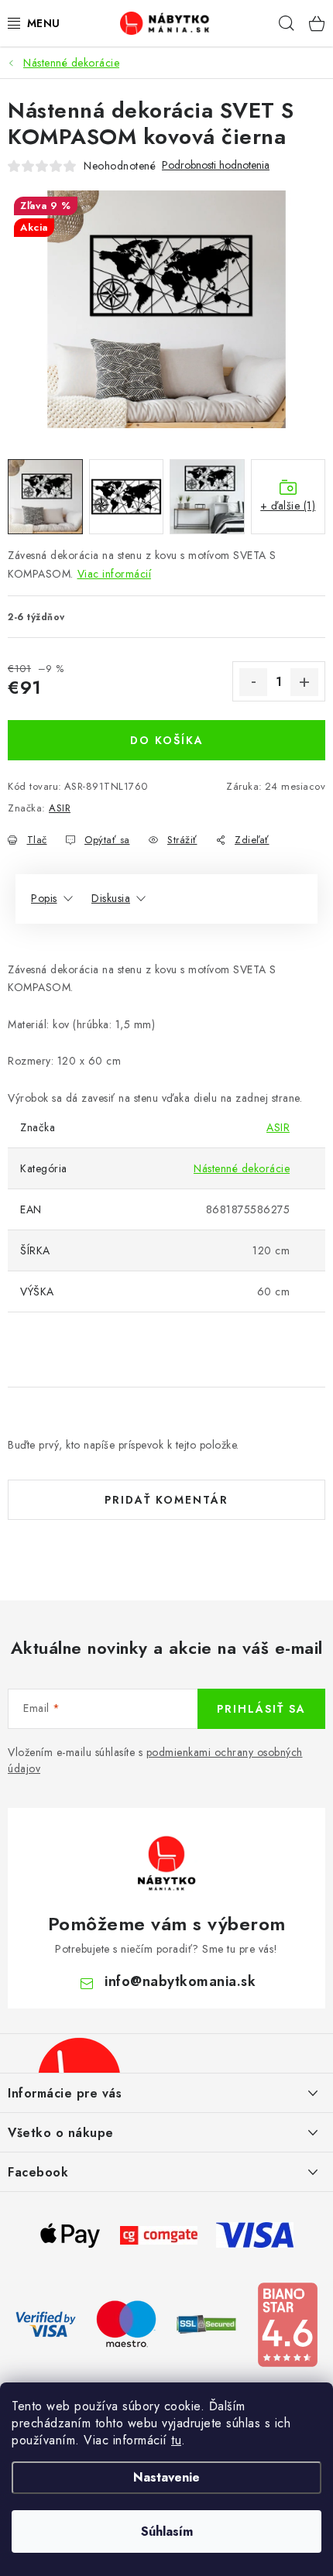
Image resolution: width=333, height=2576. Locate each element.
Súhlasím (167, 2531)
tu (176, 2440)
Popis (44, 898)
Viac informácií (115, 574)
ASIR (60, 808)
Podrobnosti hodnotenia (216, 165)
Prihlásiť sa (261, 1709)
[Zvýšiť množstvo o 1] (304, 682)
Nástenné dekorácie (242, 1168)
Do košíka (167, 740)
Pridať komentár (166, 1500)
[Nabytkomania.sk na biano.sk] (287, 2324)
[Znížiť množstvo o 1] (253, 682)
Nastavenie (166, 2477)
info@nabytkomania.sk (180, 1981)
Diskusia (111, 898)
